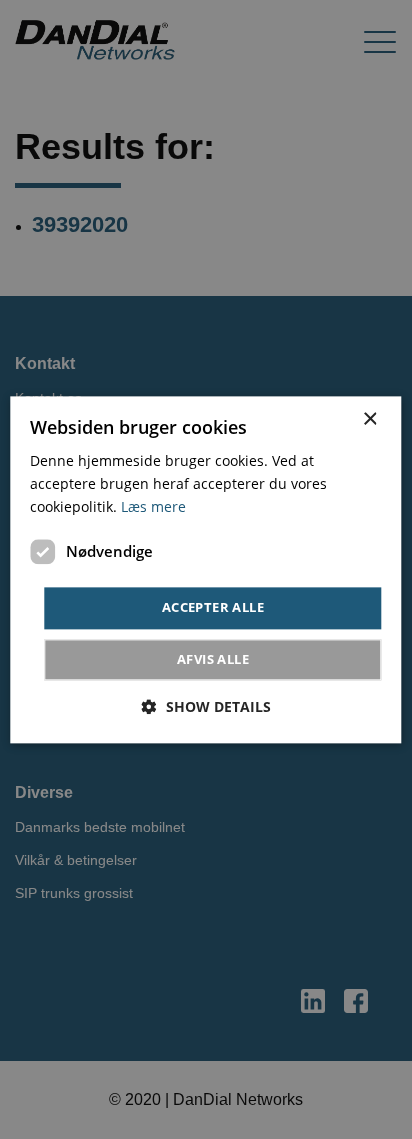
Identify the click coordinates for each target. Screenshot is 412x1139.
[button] (206, 706)
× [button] (369, 419)
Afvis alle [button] (213, 659)
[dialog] (205, 569)
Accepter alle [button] (213, 608)
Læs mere (153, 506)
